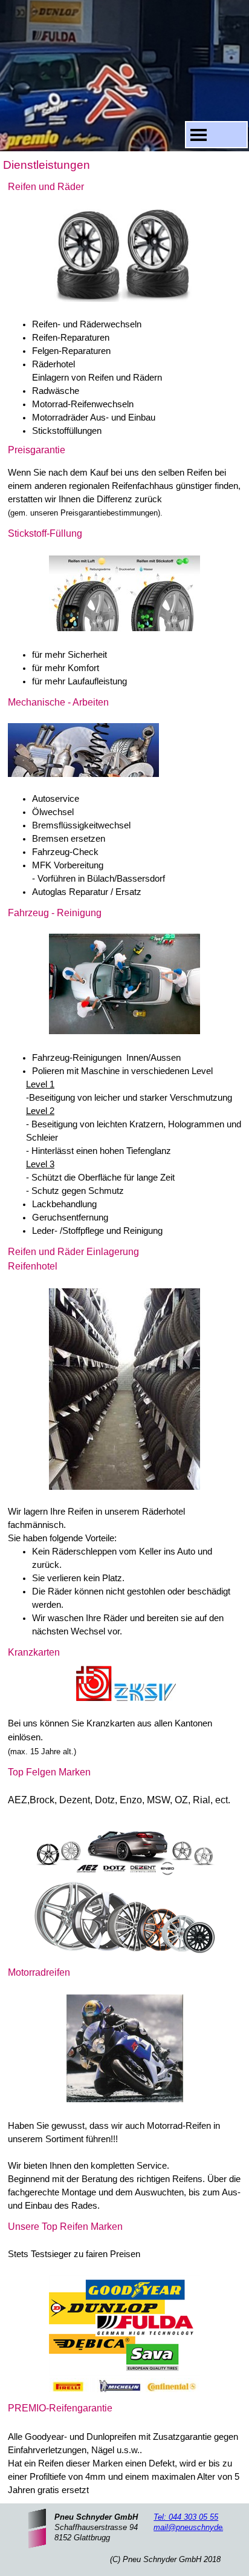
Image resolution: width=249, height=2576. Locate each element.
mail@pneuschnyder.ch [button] (195, 2527)
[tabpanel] (124, 309)
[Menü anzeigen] (199, 135)
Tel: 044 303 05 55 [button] (186, 2517)
